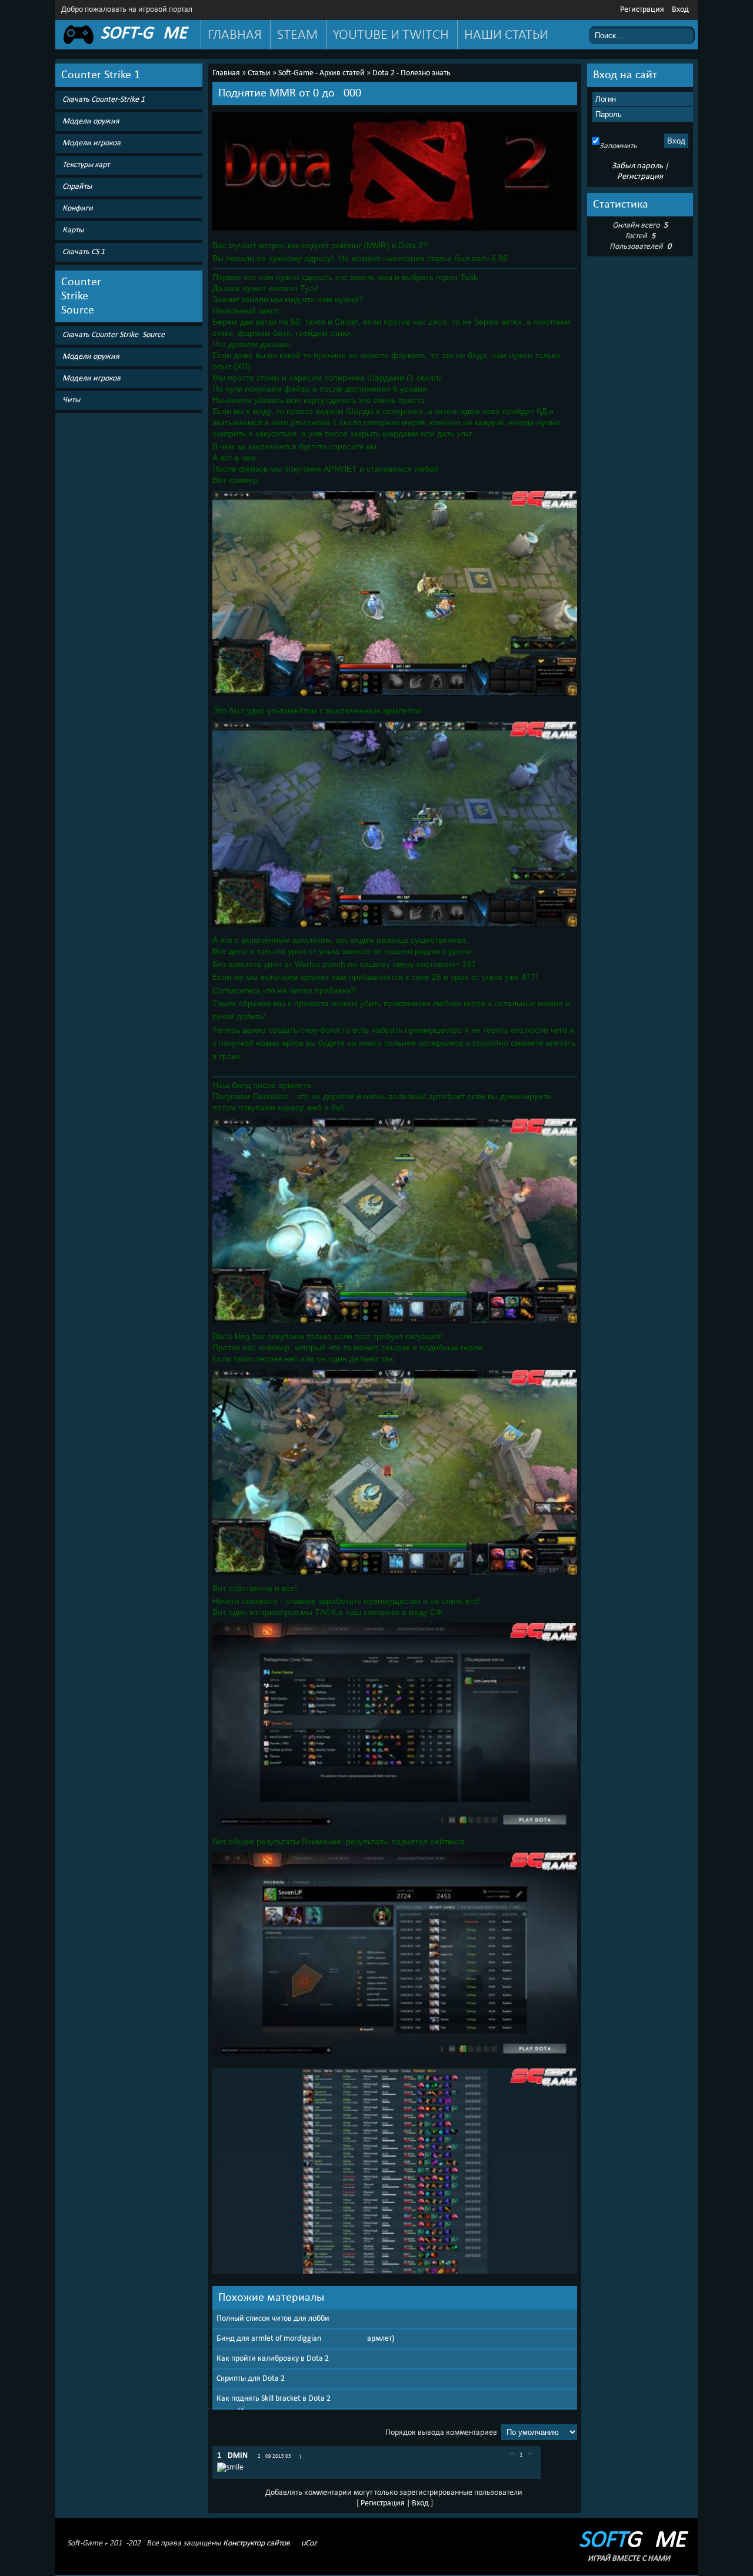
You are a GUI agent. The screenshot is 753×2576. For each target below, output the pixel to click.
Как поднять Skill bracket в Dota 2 (274, 2399)
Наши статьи (506, 35)
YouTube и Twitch (391, 35)
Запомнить (618, 146)
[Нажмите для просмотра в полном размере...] (395, 231)
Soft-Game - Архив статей (321, 73)
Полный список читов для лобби (273, 2319)
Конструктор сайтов (256, 2543)
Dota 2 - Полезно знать (412, 73)
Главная (235, 35)
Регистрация (642, 10)
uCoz (309, 2543)
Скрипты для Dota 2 (251, 2379)
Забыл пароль (637, 166)
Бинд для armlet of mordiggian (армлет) (305, 2339)
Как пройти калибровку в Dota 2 (273, 2359)
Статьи (259, 73)
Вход (680, 10)
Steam (297, 35)
